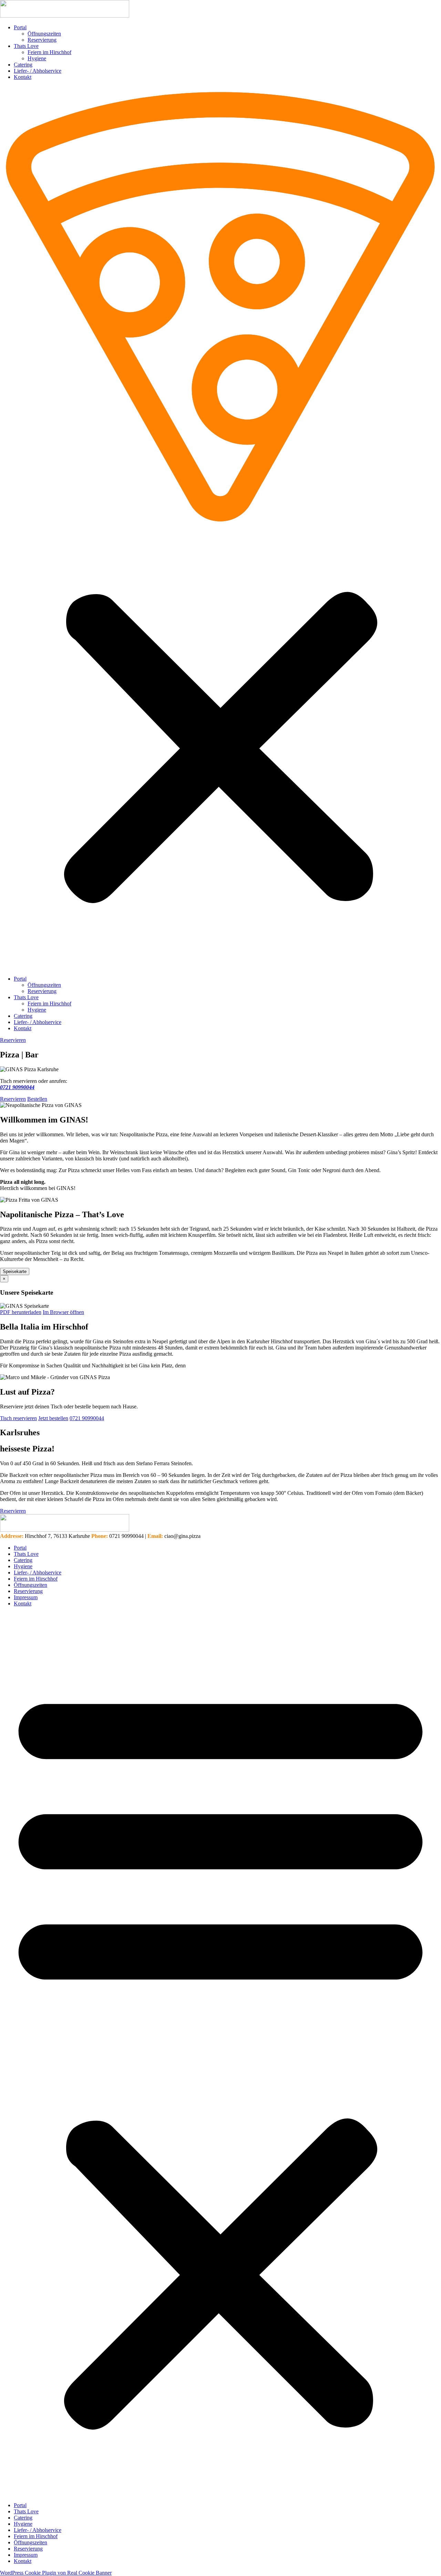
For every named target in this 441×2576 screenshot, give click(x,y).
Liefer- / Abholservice (38, 71)
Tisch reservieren (18, 1418)
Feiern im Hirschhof (49, 52)
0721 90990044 (87, 1418)
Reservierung (42, 40)
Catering (23, 65)
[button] (220, 528)
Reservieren (13, 1099)
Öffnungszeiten (44, 34)
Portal (20, 27)
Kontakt (23, 77)
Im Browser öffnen (63, 1312)
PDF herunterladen (21, 1312)
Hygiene (37, 58)
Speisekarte (15, 1271)
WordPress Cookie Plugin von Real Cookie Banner (56, 2573)
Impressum (26, 1597)
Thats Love (26, 46)
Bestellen (37, 1099)
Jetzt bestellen (53, 1418)
